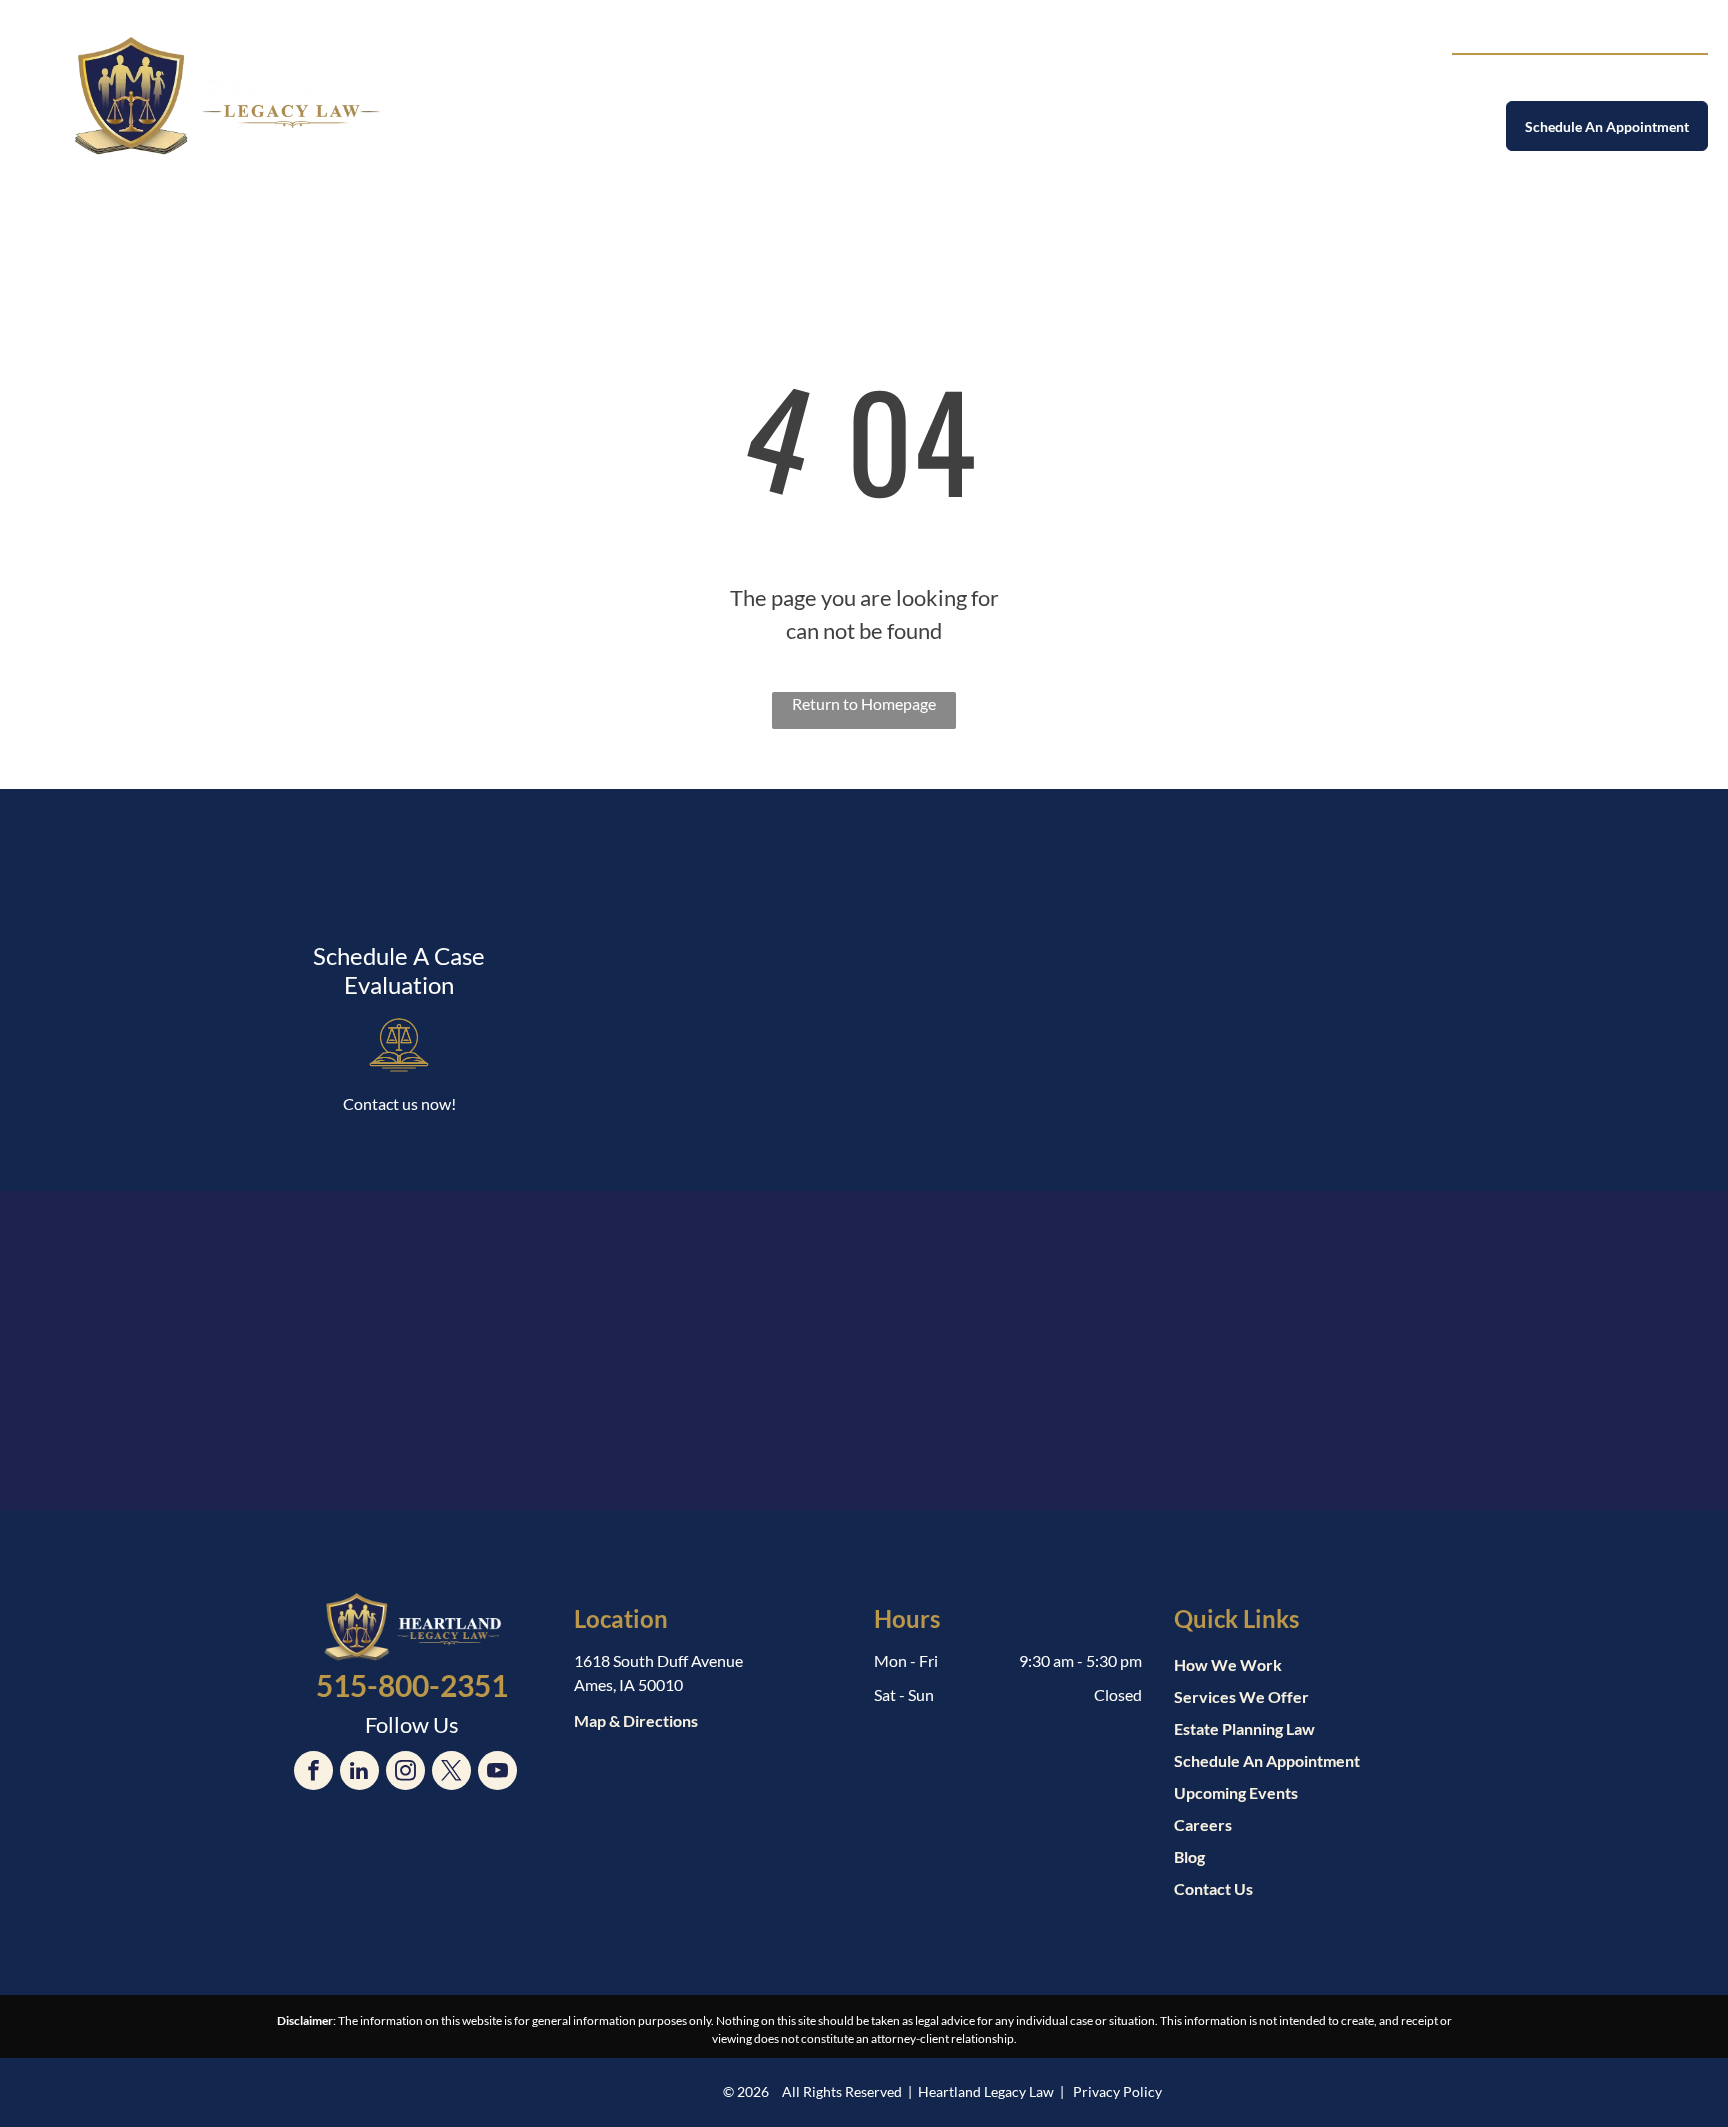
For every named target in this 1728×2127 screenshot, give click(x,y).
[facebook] (313, 1773)
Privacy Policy (1117, 2091)
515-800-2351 (1629, 76)
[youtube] (497, 1773)
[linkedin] (359, 1773)
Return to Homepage (864, 703)
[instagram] (405, 1773)
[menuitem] (644, 87)
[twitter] (451, 1773)
